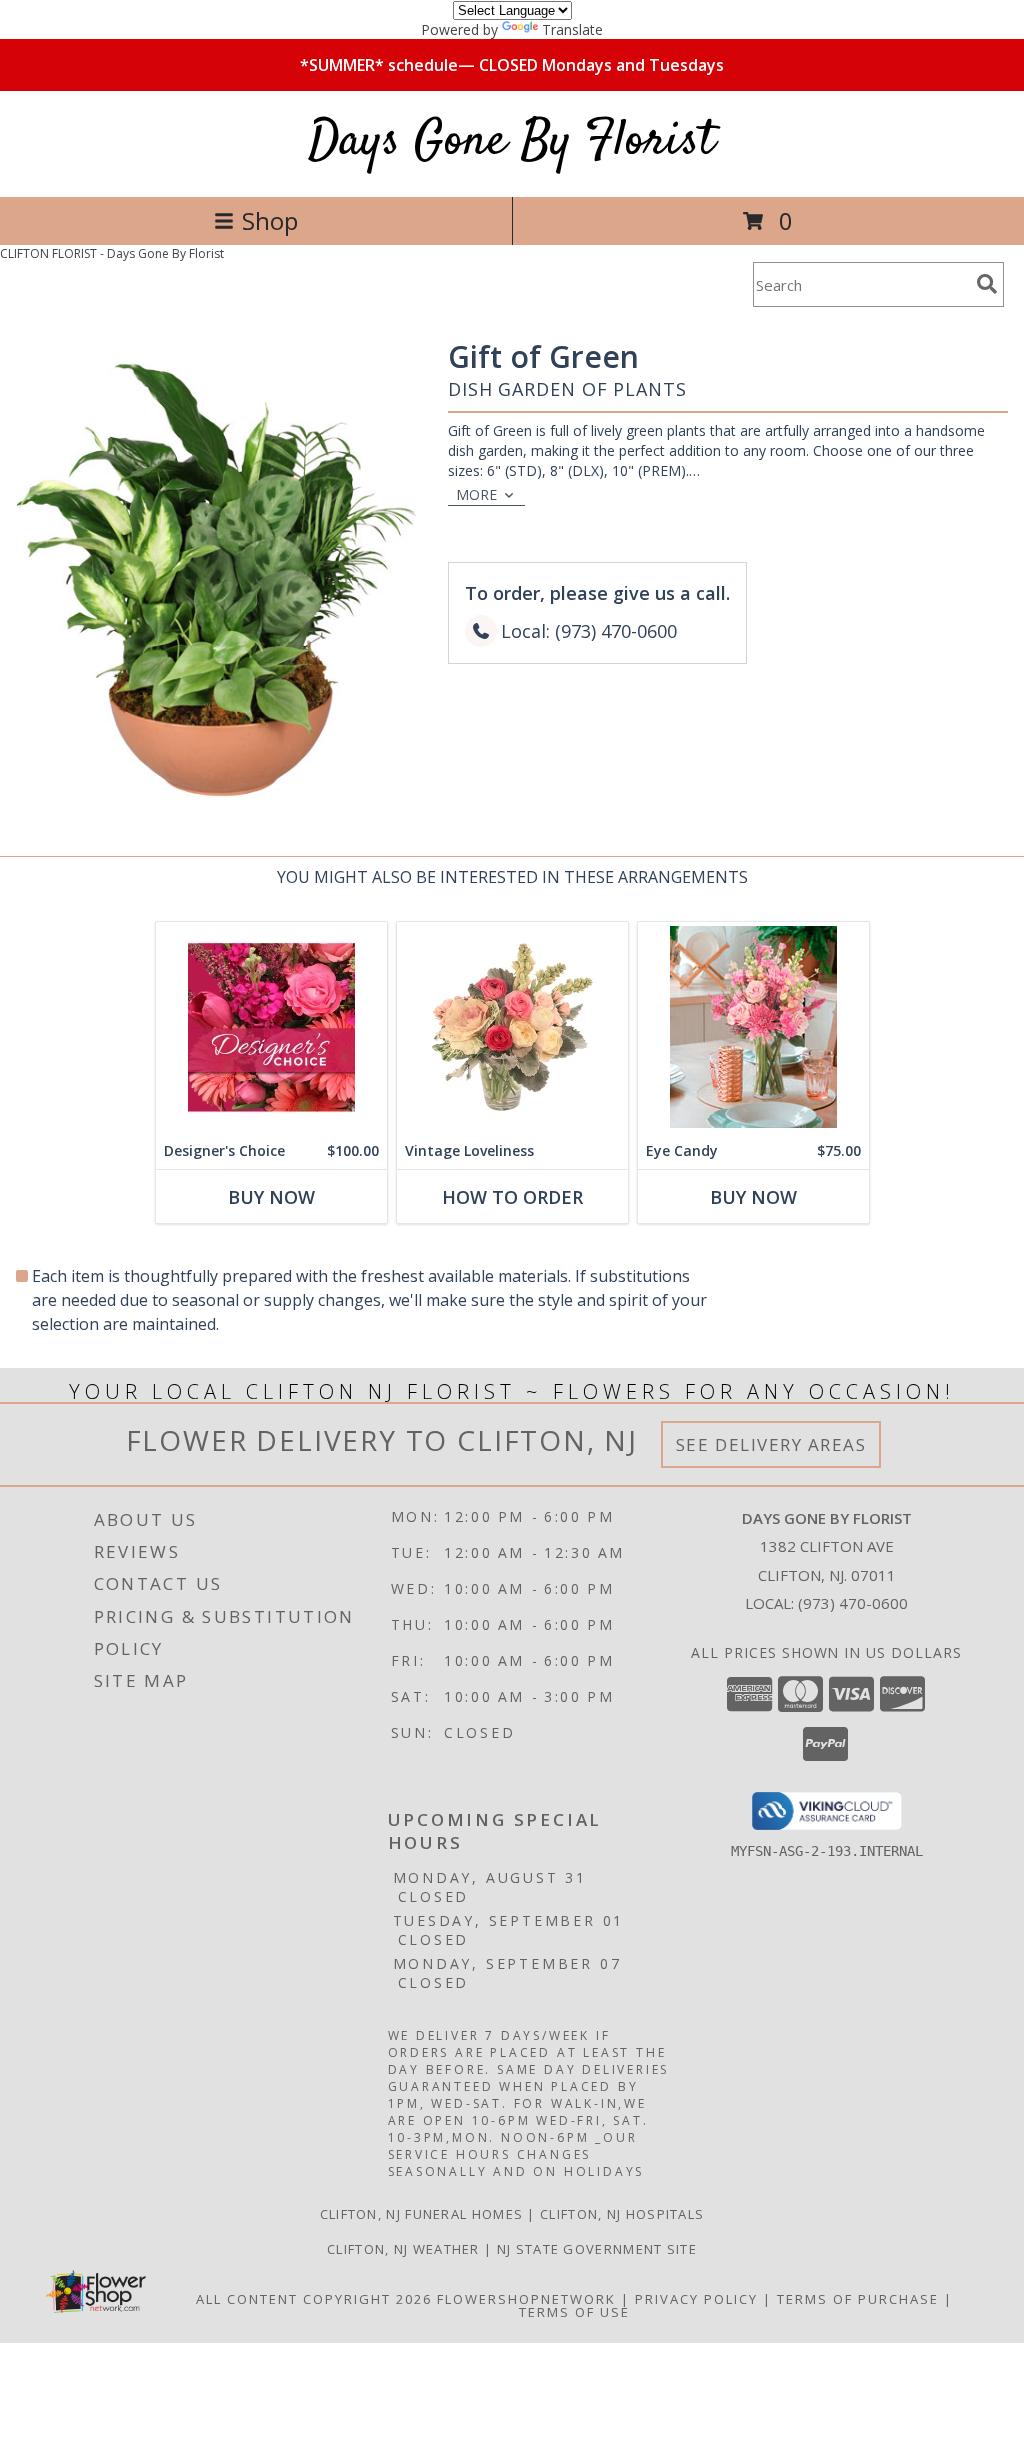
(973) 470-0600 (853, 1603)
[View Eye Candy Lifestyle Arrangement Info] (753, 1027)
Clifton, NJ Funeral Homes (422, 2214)
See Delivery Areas (771, 1444)
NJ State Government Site (597, 2249)
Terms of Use (574, 2312)
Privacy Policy (696, 2299)
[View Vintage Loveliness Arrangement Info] (512, 1027)
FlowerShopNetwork (526, 2299)
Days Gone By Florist (512, 141)
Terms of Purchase (858, 2299)
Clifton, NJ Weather (403, 2249)
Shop (270, 220)
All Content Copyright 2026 (314, 2299)
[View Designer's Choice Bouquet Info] (271, 1027)
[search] (987, 284)
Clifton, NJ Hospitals (622, 2214)
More (476, 494)
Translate (572, 29)
